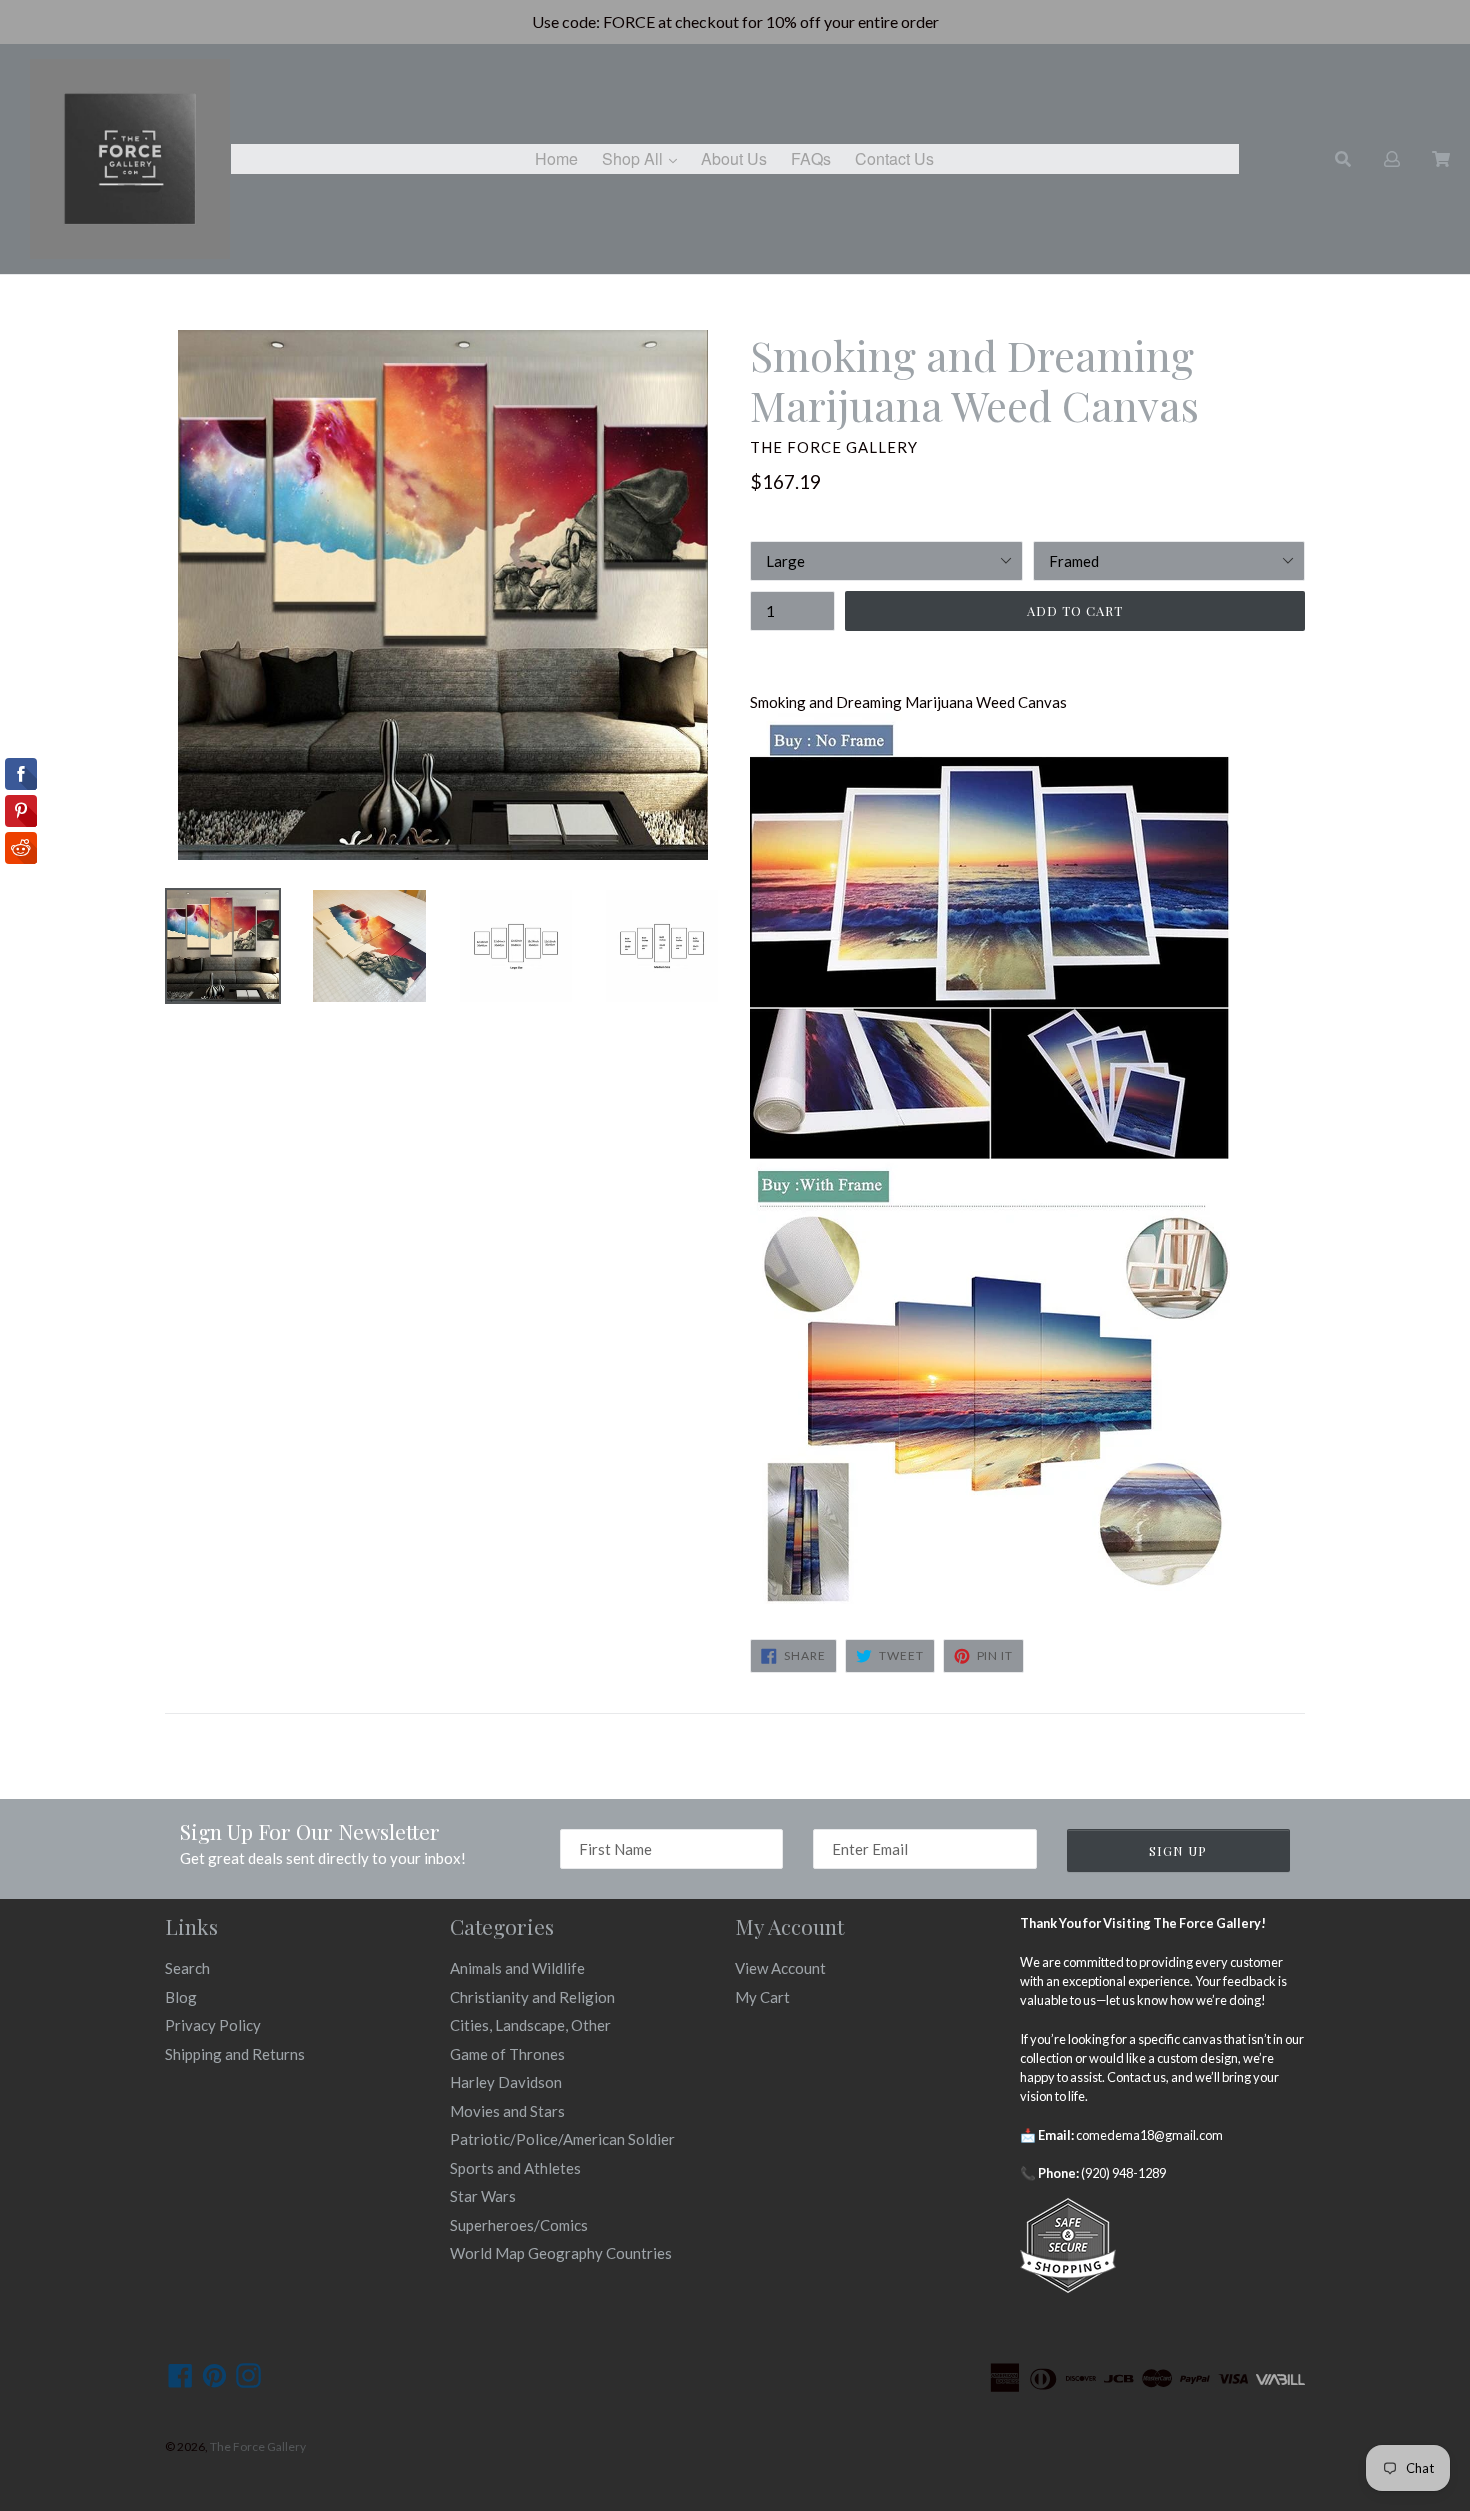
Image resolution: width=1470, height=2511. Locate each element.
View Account (780, 1968)
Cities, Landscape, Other (530, 2025)
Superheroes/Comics (519, 2225)
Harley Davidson (506, 2082)
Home (556, 158)
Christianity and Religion (532, 1997)
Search (187, 1968)
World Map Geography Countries (561, 2253)
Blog (181, 1997)
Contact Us (894, 158)
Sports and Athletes (515, 2168)
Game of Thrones (507, 2054)
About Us (734, 158)
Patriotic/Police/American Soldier (562, 2139)
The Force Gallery (258, 2446)
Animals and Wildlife (517, 1968)
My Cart (762, 1997)
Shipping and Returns (235, 2054)
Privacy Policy (213, 2025)
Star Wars (483, 2196)
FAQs (811, 158)
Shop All (644, 158)
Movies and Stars (507, 2111)
